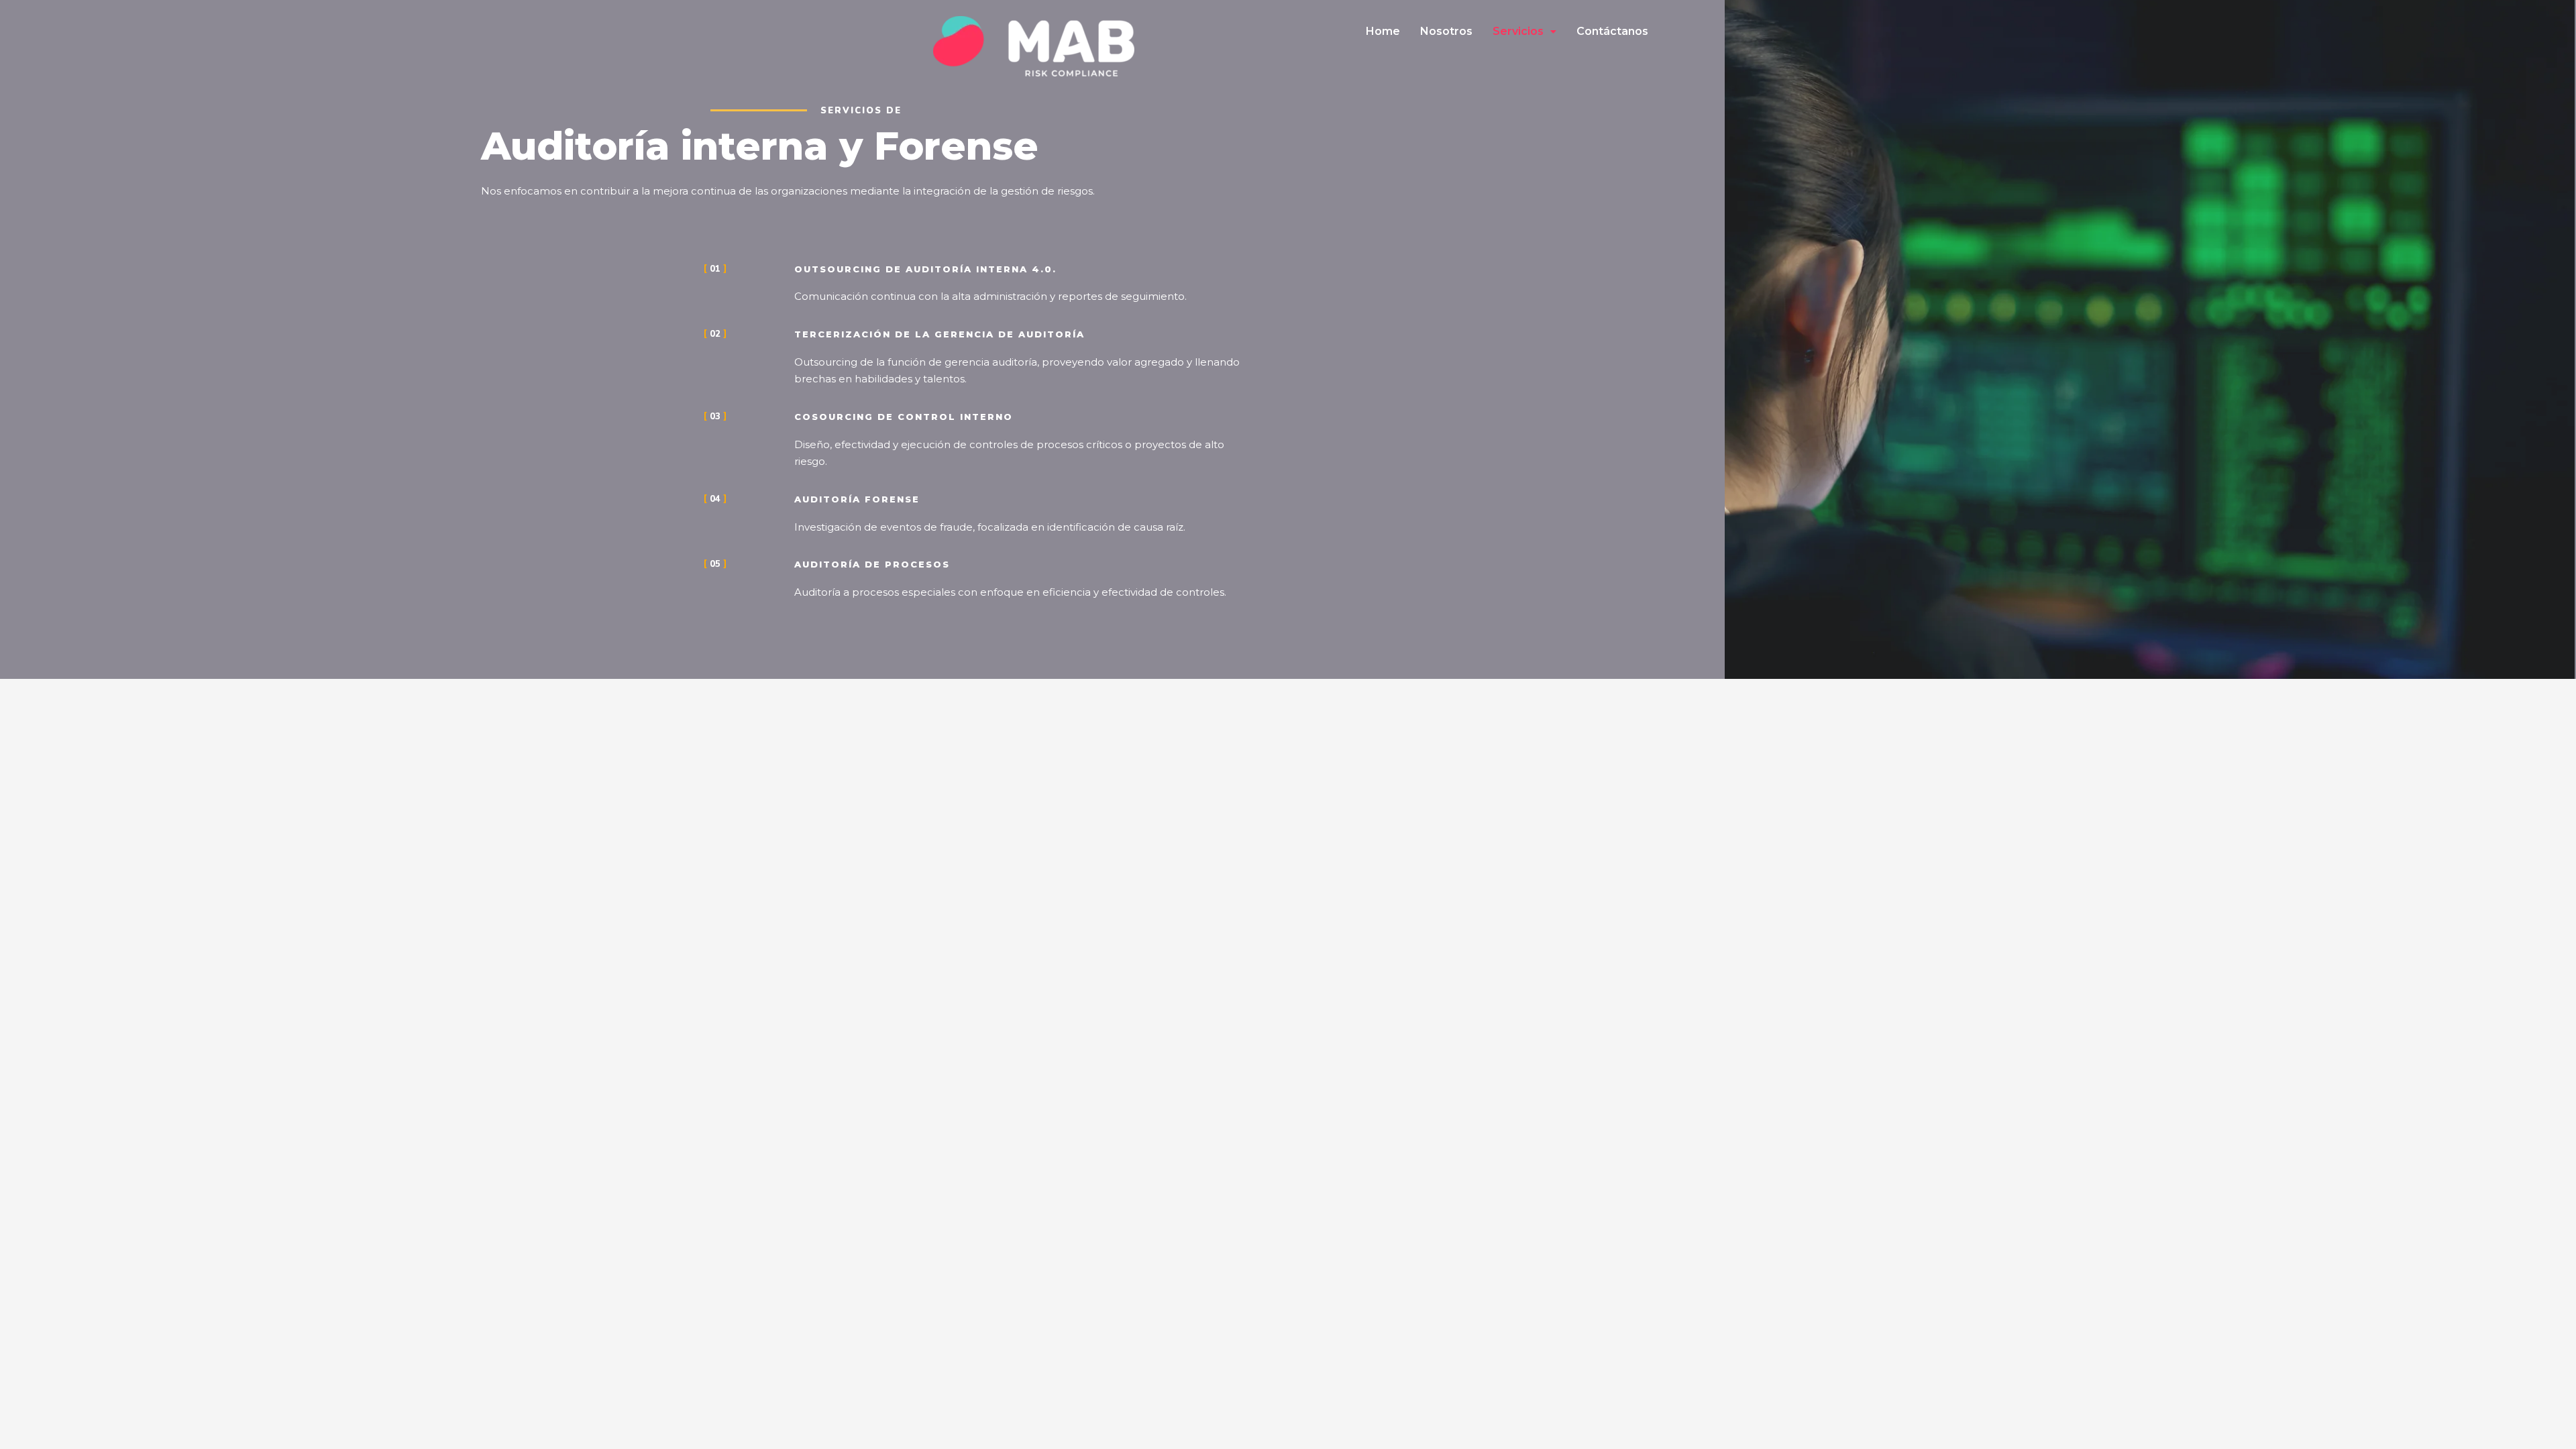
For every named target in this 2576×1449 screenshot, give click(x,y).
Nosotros (1446, 31)
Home (1383, 31)
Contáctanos (1612, 31)
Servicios (1518, 31)
